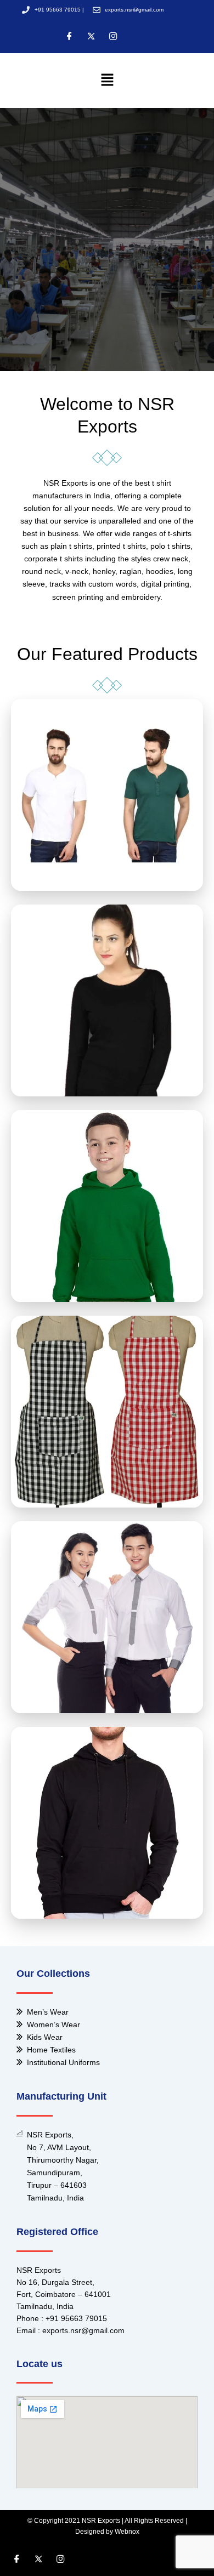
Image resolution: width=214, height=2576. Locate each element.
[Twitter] (91, 37)
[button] (107, 80)
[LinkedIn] (113, 37)
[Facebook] (69, 37)
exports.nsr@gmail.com (83, 2330)
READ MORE (107, 815)
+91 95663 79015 (76, 2318)
